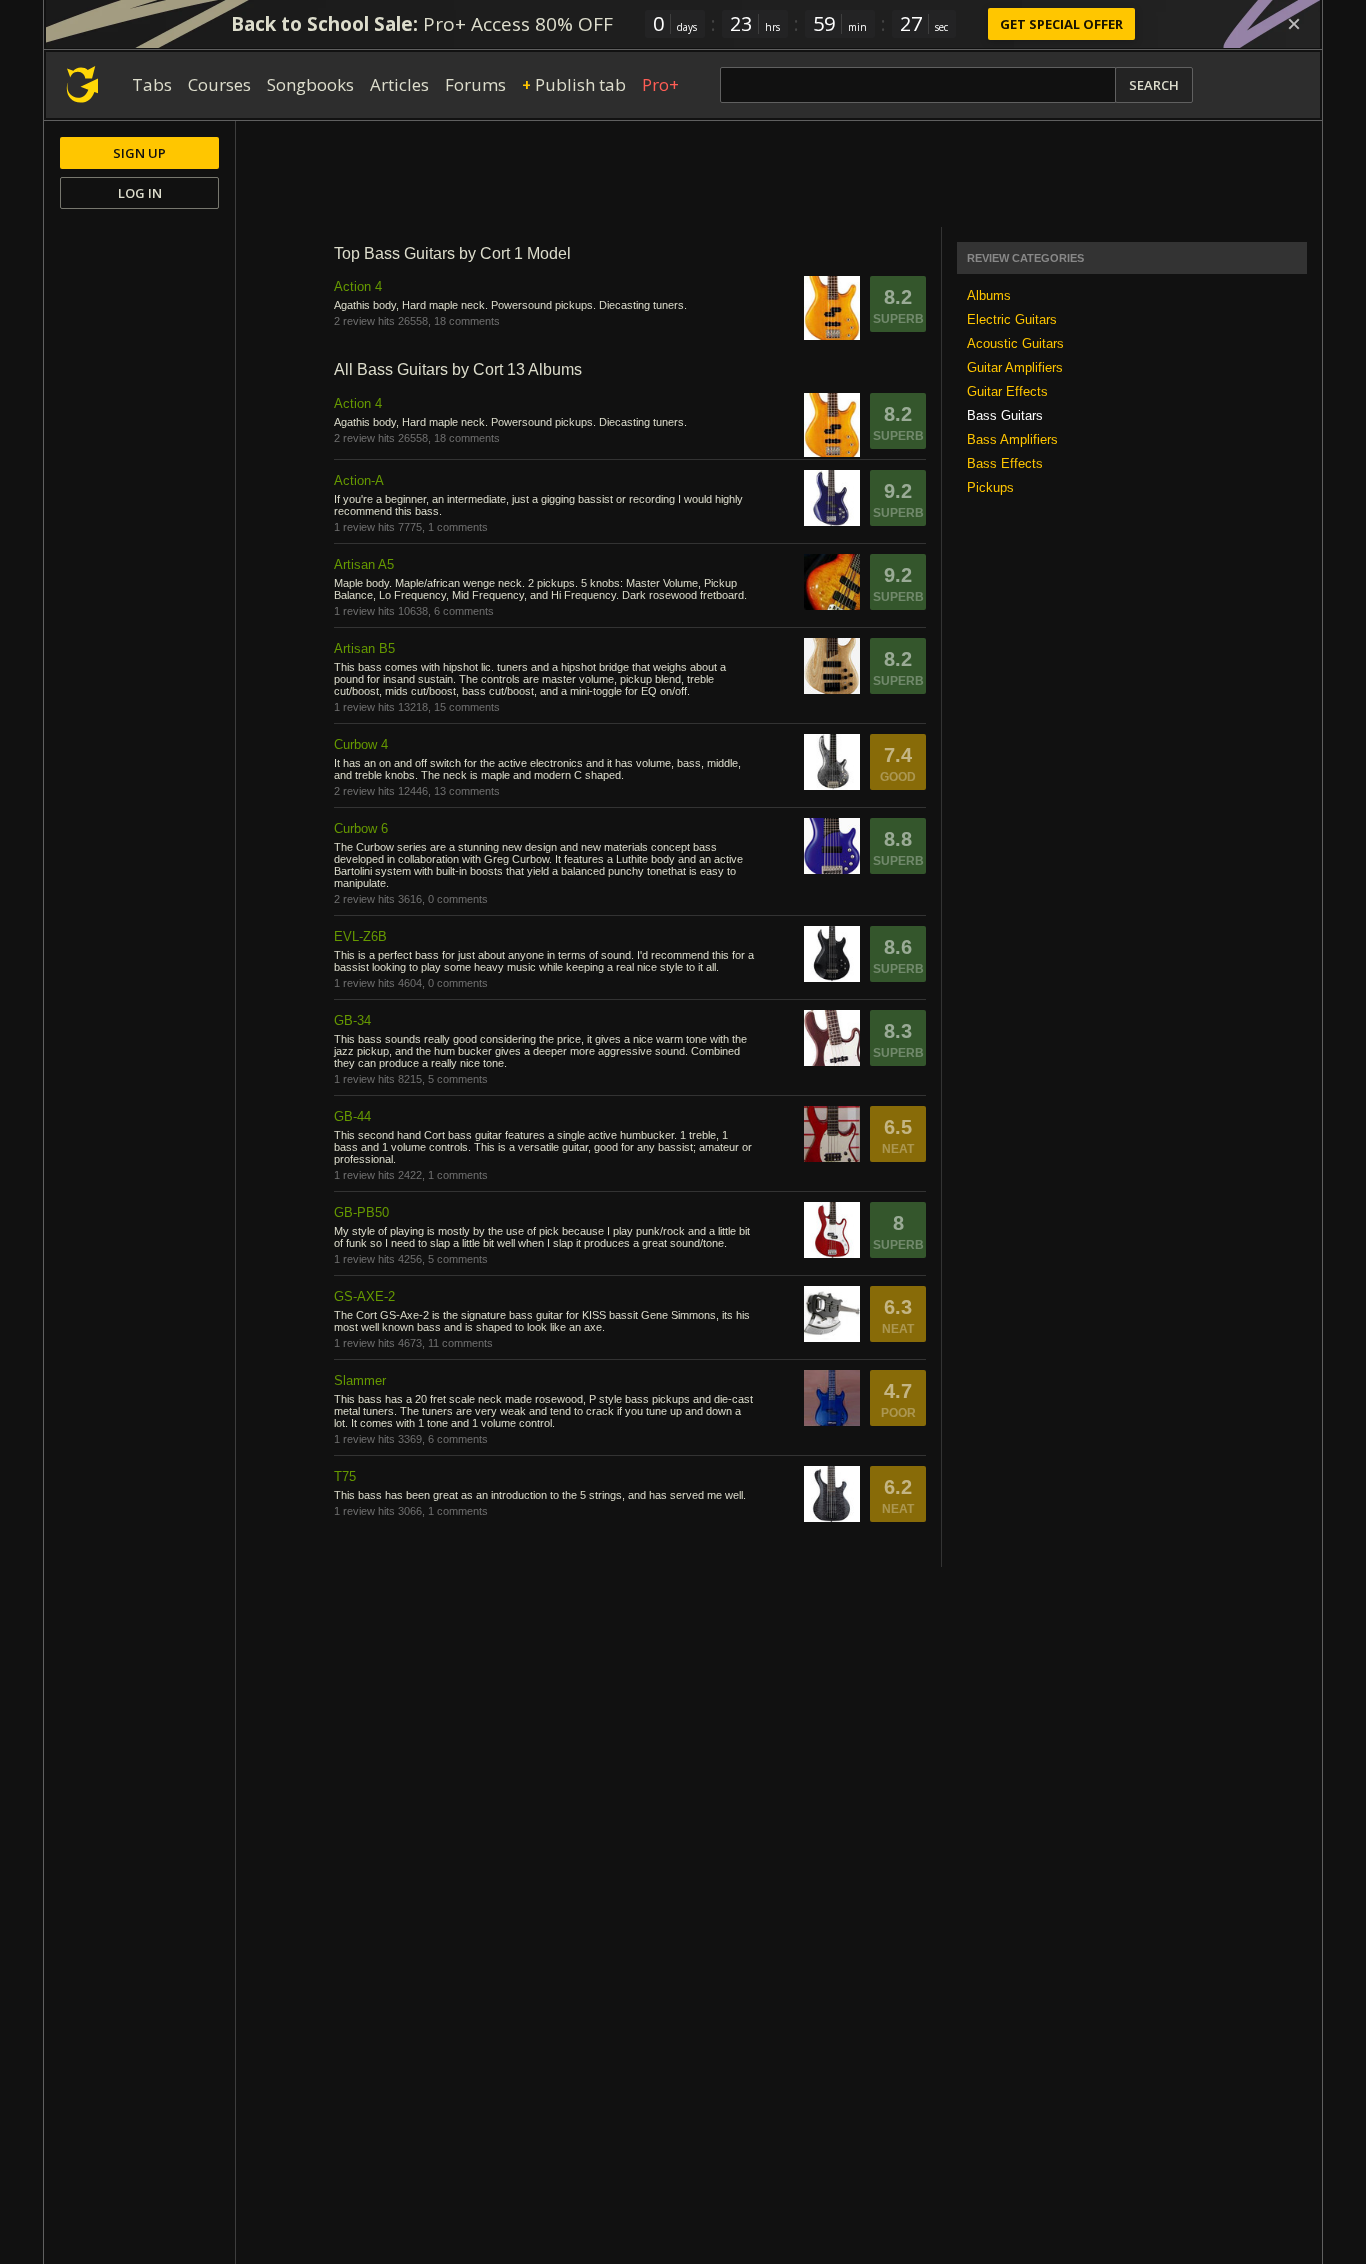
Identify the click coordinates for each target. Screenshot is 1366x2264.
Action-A (359, 480)
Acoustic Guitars (1015, 343)
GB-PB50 (361, 1212)
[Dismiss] (1294, 24)
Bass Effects (1005, 463)
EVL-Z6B (360, 936)
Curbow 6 (361, 828)
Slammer (360, 1380)
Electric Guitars (1012, 319)
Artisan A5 (364, 564)
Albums (989, 295)
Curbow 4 (361, 744)
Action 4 (358, 286)
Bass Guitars (1005, 415)
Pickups (990, 487)
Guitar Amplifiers (1015, 367)
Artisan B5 (364, 648)
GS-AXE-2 (364, 1296)
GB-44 (352, 1116)
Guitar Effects (1007, 391)
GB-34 (352, 1020)
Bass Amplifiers (1012, 439)
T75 (345, 1476)
